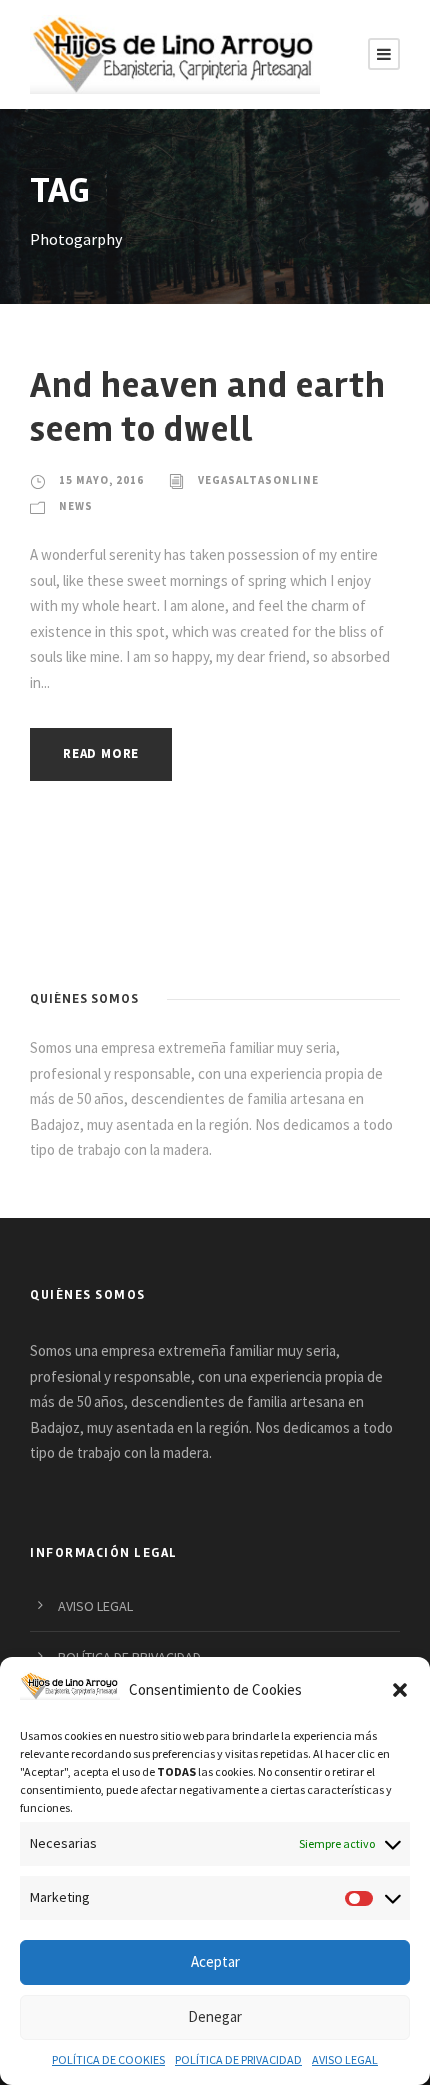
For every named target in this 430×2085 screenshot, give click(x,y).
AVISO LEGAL (345, 2059)
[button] (400, 1690)
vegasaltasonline (258, 480)
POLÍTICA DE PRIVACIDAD (238, 2059)
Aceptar (215, 1961)
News (76, 506)
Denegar (215, 2016)
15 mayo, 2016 (101, 480)
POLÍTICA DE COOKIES (108, 2059)
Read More (101, 753)
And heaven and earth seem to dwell (208, 407)
